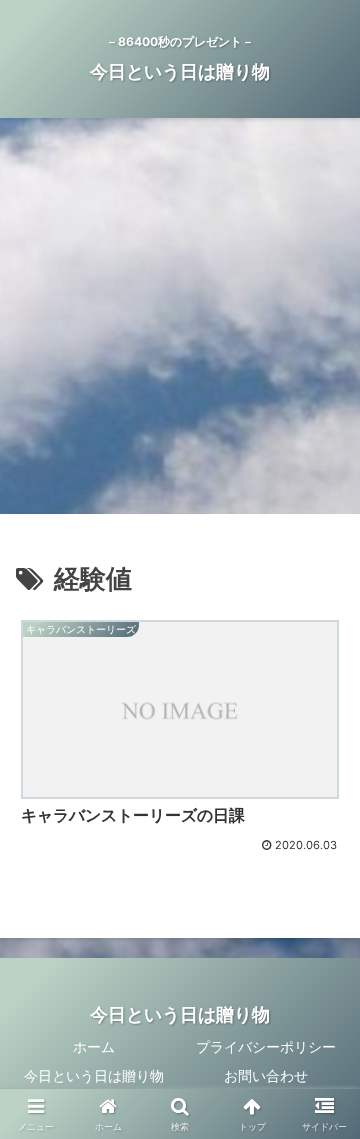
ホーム (94, 1046)
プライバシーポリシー (266, 1046)
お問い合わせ (266, 1075)
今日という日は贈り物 (94, 1075)
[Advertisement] (180, 322)
